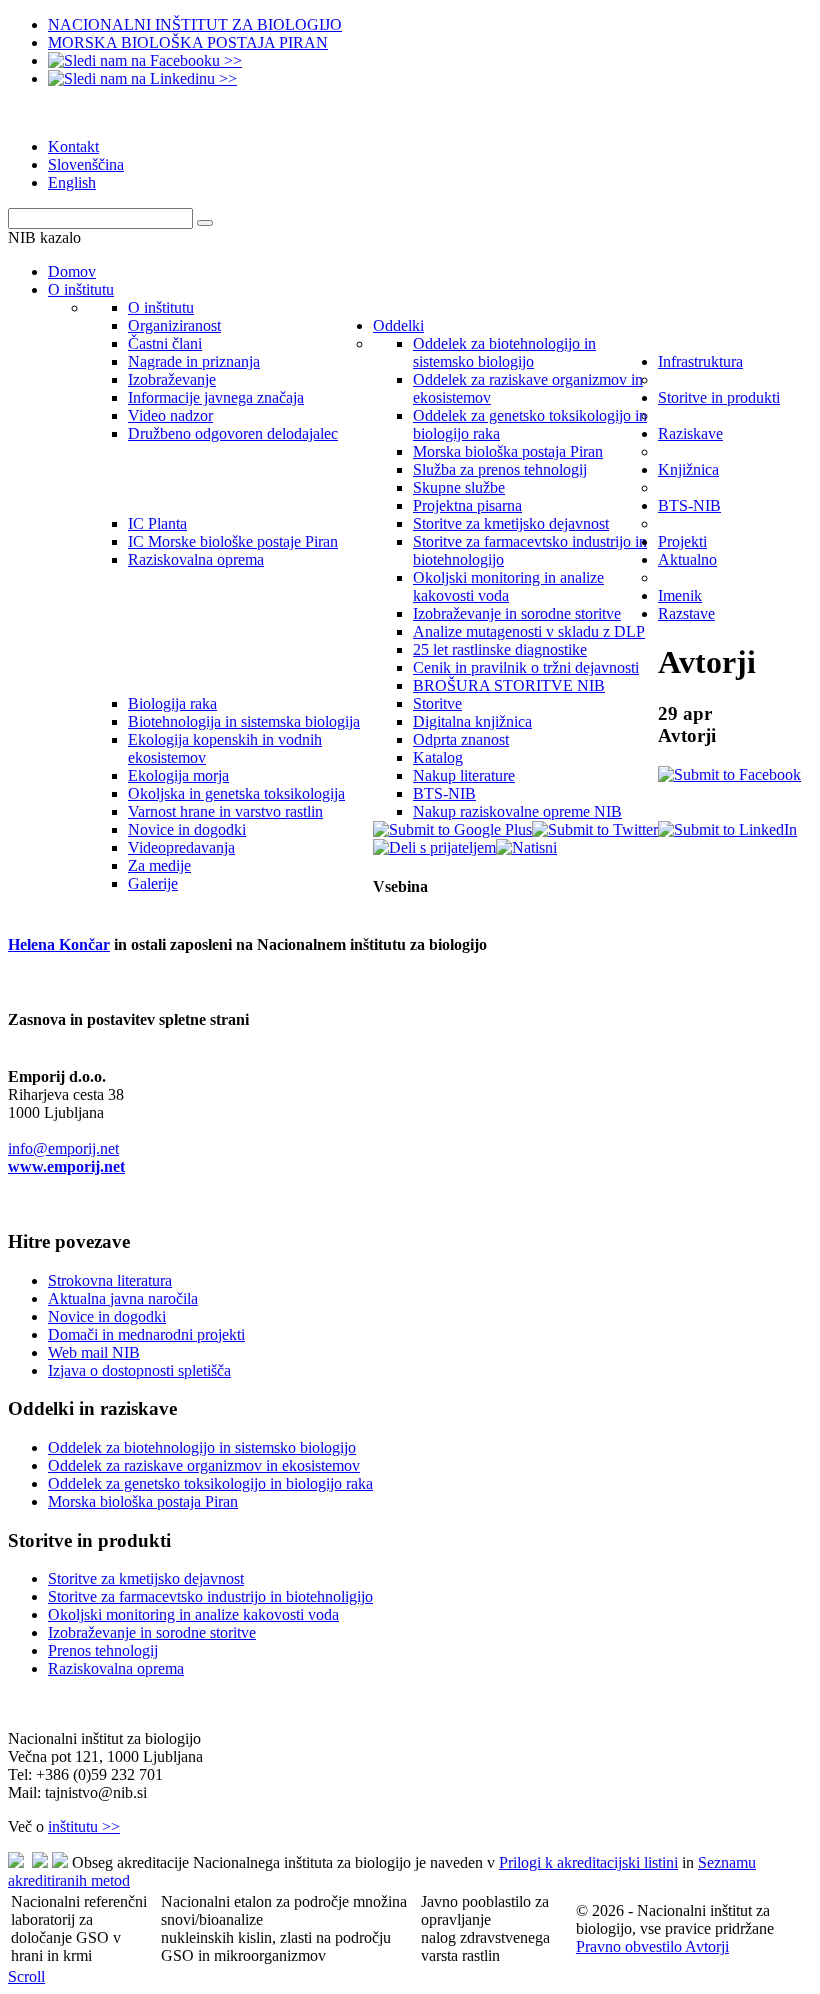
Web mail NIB (94, 1352)
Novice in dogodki (107, 1316)
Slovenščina (86, 164)
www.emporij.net (66, 1166)
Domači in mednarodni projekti (146, 1334)
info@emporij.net (63, 1148)
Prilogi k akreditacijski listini (588, 1862)
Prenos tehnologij (103, 1650)
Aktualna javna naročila (123, 1298)
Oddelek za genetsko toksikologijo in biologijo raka (210, 1483)
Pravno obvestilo (630, 1946)
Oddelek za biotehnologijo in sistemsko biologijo (202, 1447)
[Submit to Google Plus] (452, 829)
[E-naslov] (434, 847)
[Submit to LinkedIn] (727, 829)
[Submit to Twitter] (595, 829)
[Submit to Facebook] (729, 774)
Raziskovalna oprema (116, 1668)
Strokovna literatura (110, 1280)
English (72, 182)
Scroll (26, 1976)
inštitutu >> (84, 1826)
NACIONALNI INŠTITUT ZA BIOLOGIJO (195, 24)
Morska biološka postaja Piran (143, 1501)
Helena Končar (59, 944)
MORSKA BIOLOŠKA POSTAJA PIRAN (188, 42)
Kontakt (73, 146)
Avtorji (707, 1946)
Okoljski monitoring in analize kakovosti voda (193, 1614)
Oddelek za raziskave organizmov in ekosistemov (204, 1465)
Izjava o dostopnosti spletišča (139, 1370)
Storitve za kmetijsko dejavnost (146, 1578)
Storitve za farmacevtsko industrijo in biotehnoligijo (210, 1596)
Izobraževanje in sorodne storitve (152, 1632)
